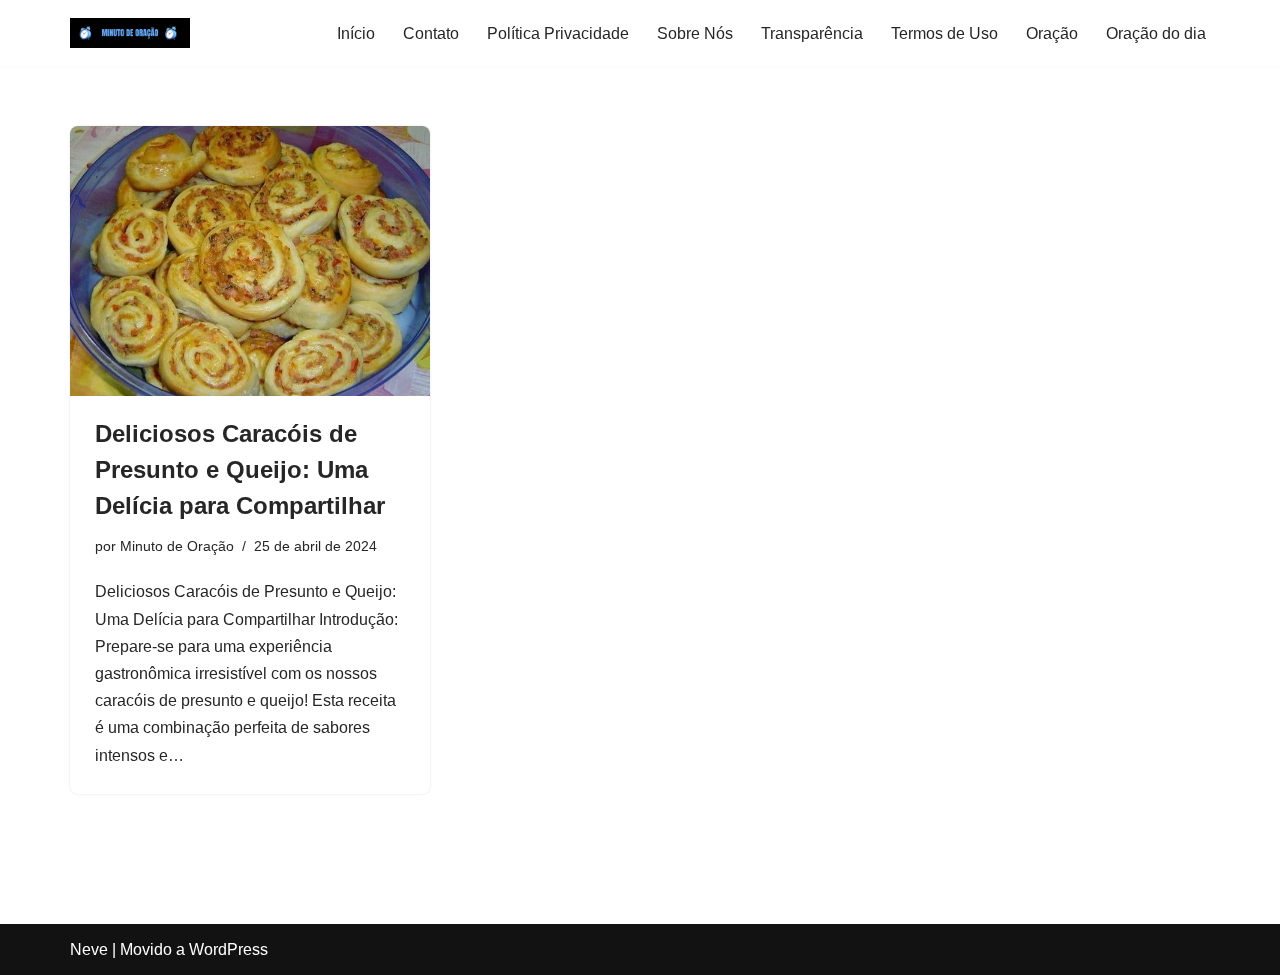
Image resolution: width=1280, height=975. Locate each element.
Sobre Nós (695, 33)
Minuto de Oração (177, 546)
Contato (431, 33)
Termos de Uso (944, 33)
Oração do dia (1156, 33)
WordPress (228, 949)
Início (356, 33)
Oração (1052, 33)
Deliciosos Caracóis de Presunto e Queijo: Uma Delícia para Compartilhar (240, 469)
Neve (89, 949)
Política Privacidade (558, 33)
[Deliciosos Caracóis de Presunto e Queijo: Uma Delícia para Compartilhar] (250, 261)
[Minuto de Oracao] (130, 33)
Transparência (812, 33)
